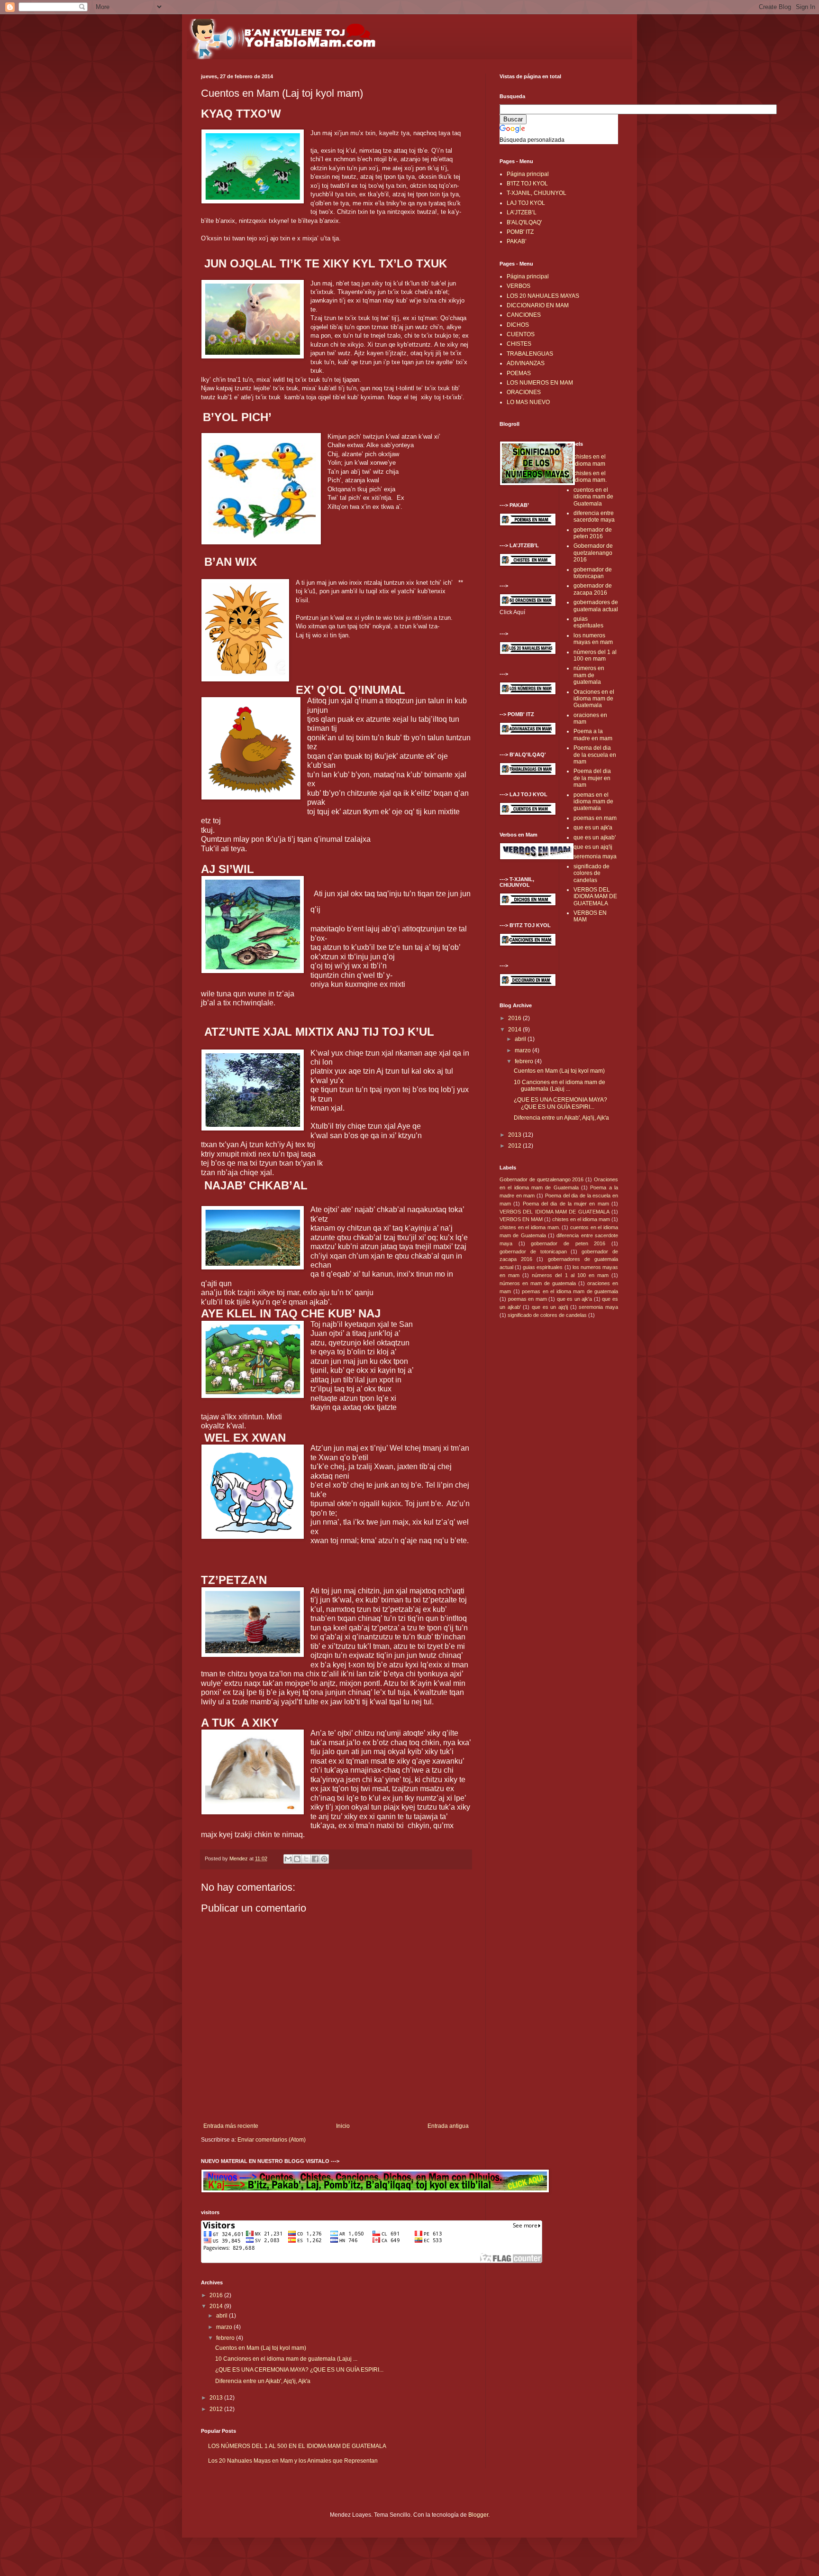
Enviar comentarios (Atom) (272, 2140)
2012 (217, 2409)
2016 (217, 2295)
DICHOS (518, 325)
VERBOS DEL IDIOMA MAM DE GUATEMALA (595, 897)
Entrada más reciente (231, 2126)
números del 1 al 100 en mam (595, 655)
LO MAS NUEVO (528, 402)
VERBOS (519, 286)
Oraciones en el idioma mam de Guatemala (594, 699)
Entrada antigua (448, 2126)
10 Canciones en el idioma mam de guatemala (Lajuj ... (286, 2359)
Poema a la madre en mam (593, 735)
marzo (225, 2327)
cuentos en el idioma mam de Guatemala (593, 497)
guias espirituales (588, 622)
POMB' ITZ (520, 232)
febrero (226, 2338)
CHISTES (519, 344)
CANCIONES (524, 315)
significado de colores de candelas (591, 873)
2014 (217, 2306)
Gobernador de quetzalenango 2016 (593, 553)
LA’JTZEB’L (522, 212)
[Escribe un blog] (297, 1859)
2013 (217, 2398)
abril (223, 2316)
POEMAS (519, 373)
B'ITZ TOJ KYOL (527, 184)
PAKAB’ (517, 241)
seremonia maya (595, 856)
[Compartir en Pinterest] (324, 1859)
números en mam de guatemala (589, 675)
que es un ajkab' (595, 837)
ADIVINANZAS (526, 363)
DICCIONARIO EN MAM (538, 305)
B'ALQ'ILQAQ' (524, 222)
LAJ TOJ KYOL (526, 203)
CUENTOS (521, 334)
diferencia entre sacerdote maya (594, 516)
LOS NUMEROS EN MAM (540, 383)
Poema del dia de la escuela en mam (595, 755)
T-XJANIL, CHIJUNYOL (537, 193)
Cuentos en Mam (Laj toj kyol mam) (261, 2348)
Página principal (528, 174)
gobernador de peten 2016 (593, 533)
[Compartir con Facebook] (315, 1859)
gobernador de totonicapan (593, 573)
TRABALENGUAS (530, 354)
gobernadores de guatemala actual (596, 606)
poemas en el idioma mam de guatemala (593, 802)
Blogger (478, 2515)
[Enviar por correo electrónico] (288, 1859)
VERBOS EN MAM (521, 1219)
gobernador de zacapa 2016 (593, 589)
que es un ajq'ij (593, 847)
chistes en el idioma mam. (590, 477)
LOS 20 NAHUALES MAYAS (543, 296)
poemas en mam (595, 818)
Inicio (343, 2126)
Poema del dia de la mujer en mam (592, 778)
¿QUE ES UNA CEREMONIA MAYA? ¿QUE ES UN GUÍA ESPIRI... (299, 2370)
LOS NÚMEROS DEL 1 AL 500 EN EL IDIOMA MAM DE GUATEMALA (297, 2446)
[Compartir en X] (306, 1859)
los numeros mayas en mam (593, 639)
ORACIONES (524, 392)
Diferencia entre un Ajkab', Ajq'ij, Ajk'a (263, 2381)
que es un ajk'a (593, 828)
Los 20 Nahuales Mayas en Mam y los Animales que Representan (293, 2461)
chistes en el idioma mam (590, 460)
